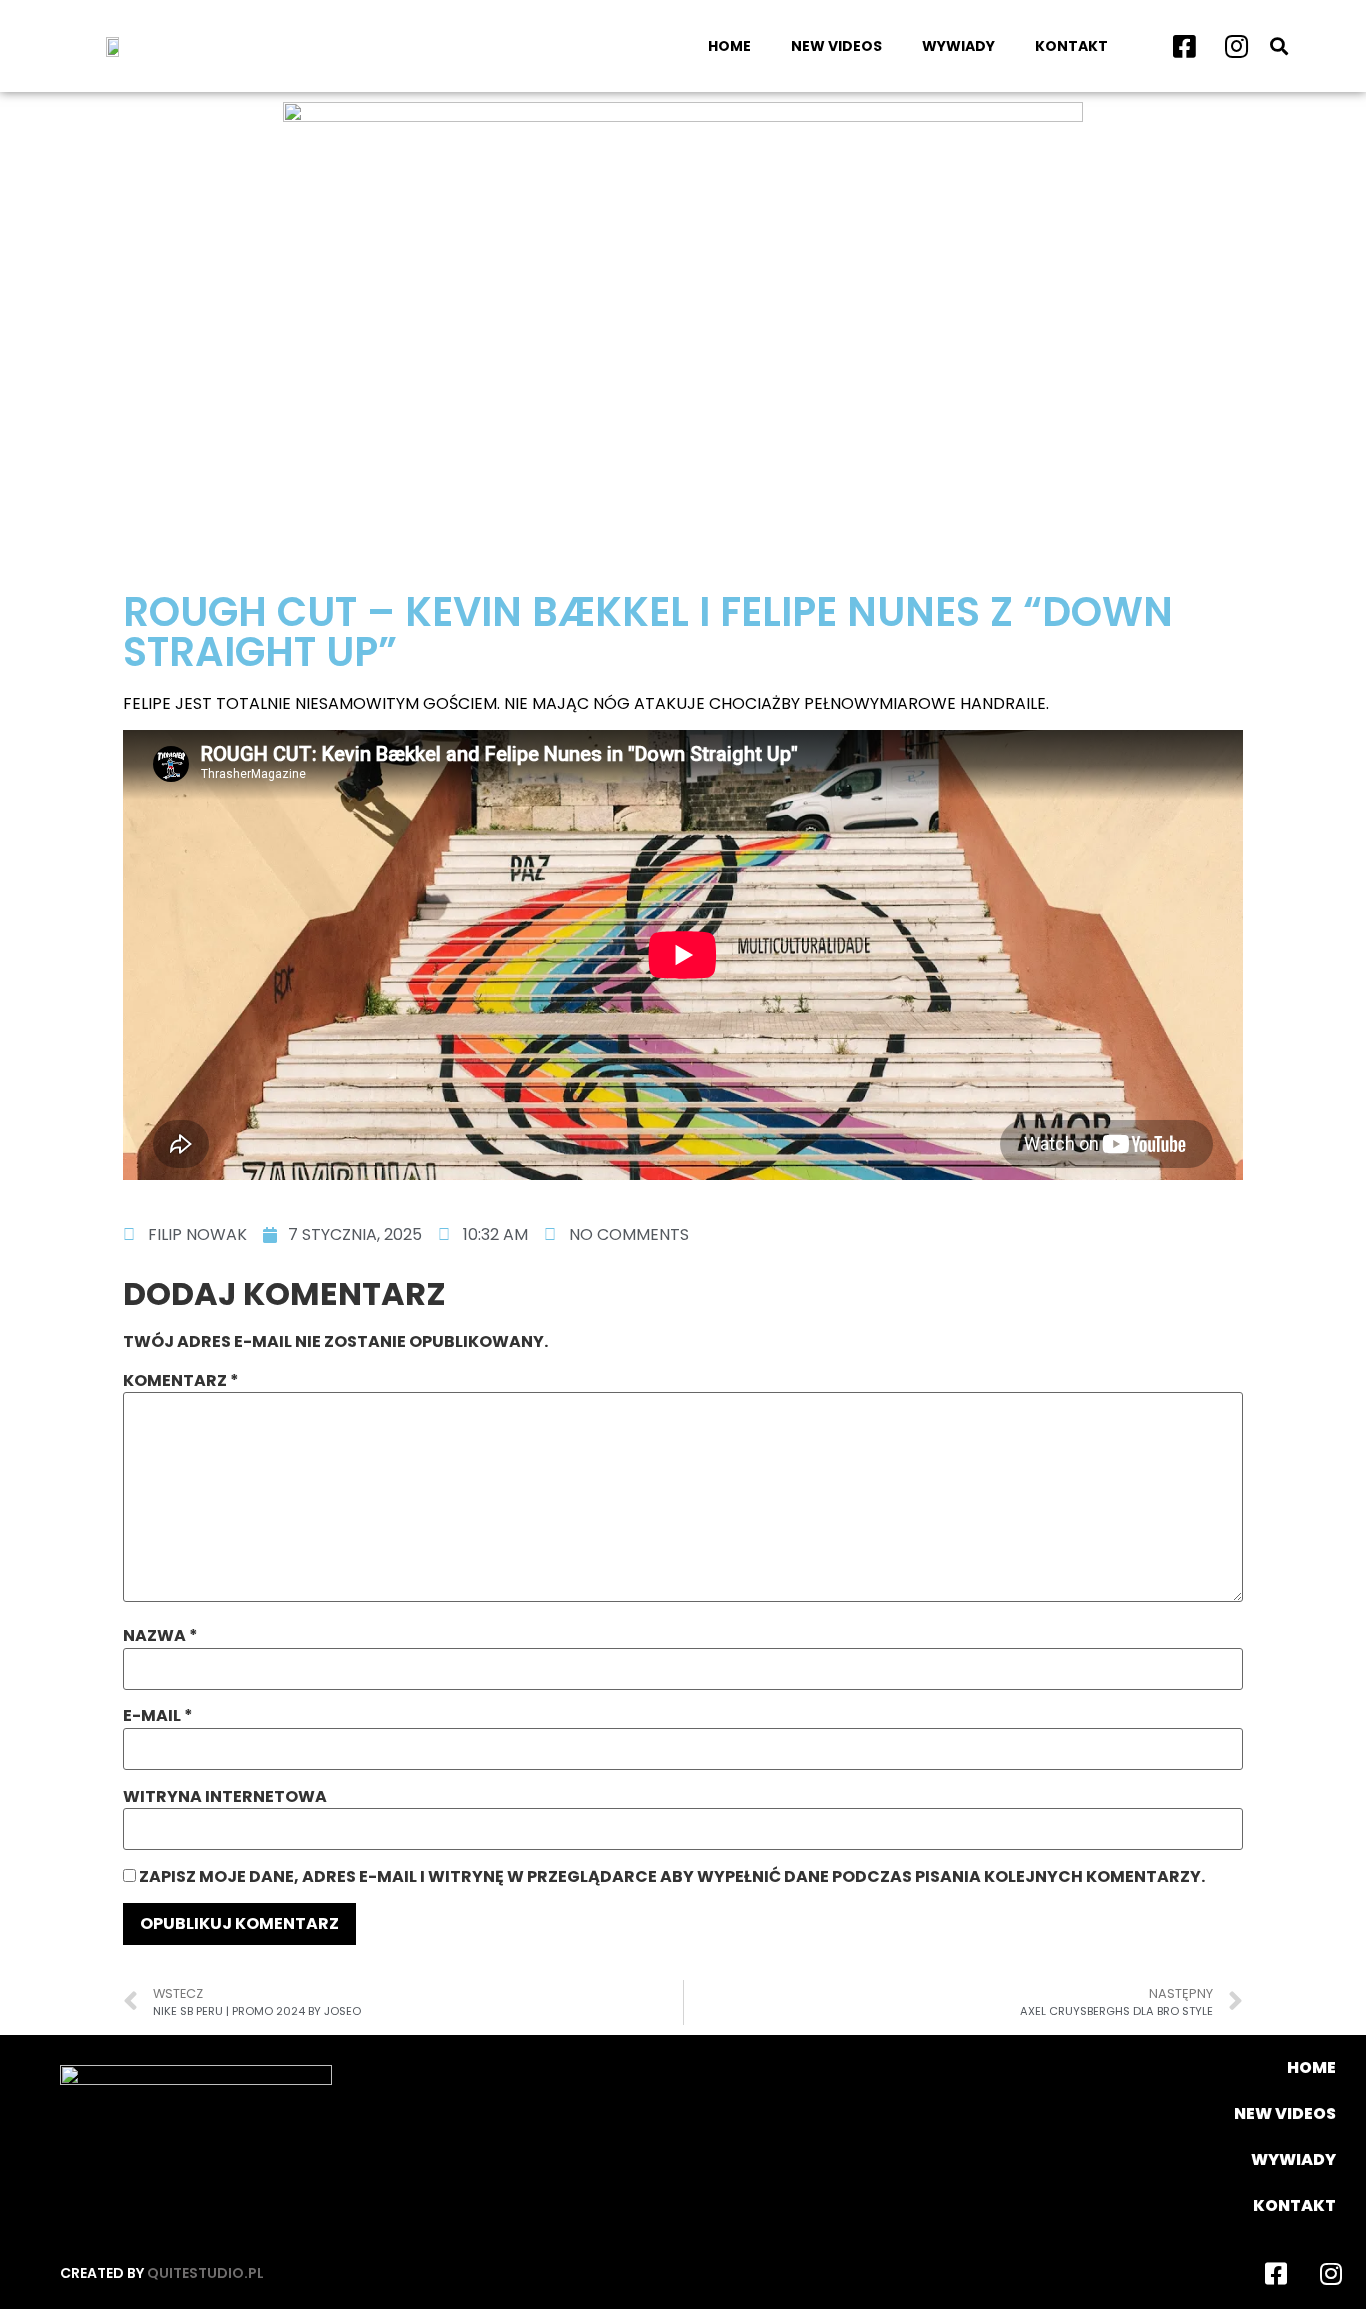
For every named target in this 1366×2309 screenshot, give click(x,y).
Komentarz (181, 1381)
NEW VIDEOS (836, 46)
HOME (729, 46)
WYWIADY (958, 46)
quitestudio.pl (205, 2273)
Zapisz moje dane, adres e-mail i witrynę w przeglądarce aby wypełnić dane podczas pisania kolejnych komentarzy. (672, 1877)
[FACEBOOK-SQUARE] (1184, 46)
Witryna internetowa (225, 1797)
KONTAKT (1071, 46)
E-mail (158, 1716)
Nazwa (160, 1636)
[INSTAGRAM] (1236, 46)
